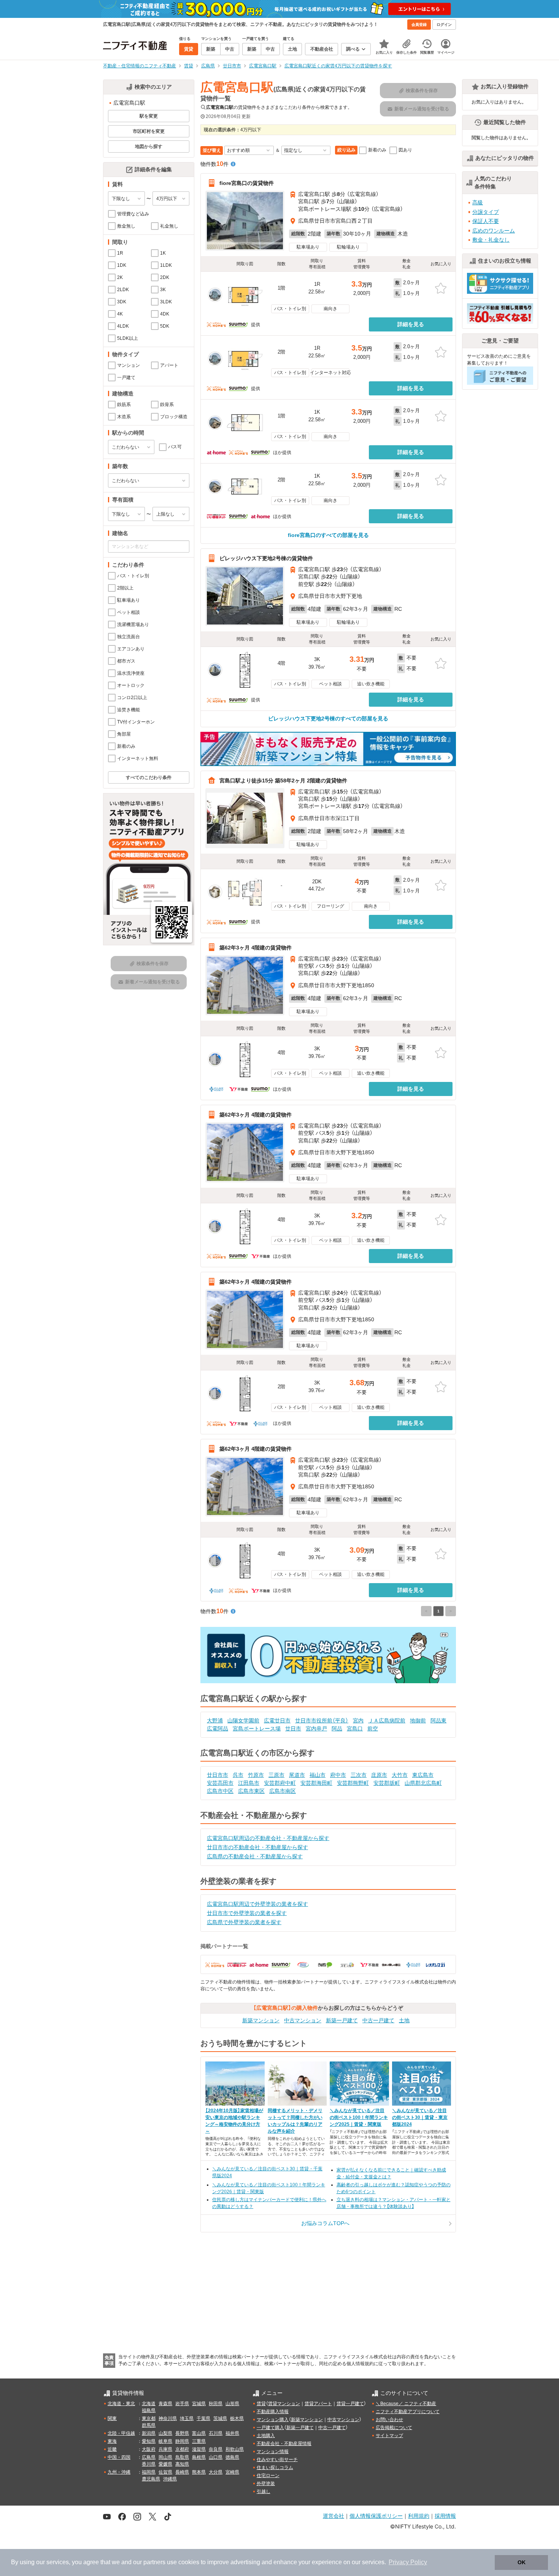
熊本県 (199, 2472)
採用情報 (445, 2516)
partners (154, 2562)
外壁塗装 (266, 2484)
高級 (478, 202)
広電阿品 (218, 1728)
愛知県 (149, 2441)
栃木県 (237, 2418)
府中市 (338, 1775)
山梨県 (165, 2433)
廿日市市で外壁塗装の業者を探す (247, 1913)
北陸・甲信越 (121, 2433)
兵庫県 (165, 2449)
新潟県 (149, 2433)
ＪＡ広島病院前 (387, 1721)
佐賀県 (165, 2472)
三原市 (276, 1775)
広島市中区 (220, 1791)
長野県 (182, 2433)
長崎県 (182, 2472)
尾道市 (297, 1775)
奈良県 (216, 2449)
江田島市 (249, 1783)
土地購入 (266, 2436)
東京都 (149, 2418)
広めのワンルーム (494, 231)
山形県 (232, 2404)
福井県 (232, 2433)
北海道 (149, 2404)
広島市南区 (283, 1791)
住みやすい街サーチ (277, 2460)
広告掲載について (394, 2428)
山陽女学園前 (243, 1721)
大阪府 (149, 2449)
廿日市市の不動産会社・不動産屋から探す (257, 1847)
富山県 (199, 2433)
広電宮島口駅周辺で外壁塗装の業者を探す (257, 1904)
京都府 (182, 2449)
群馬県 (149, 2425)
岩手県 (182, 2404)
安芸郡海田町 (316, 1783)
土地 (404, 2020)
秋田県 (216, 2404)
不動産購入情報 (273, 2412)
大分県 (216, 2472)
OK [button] (522, 2562)
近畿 (112, 2449)
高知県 (182, 2464)
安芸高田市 (220, 1783)
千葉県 (203, 2418)
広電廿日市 (277, 1721)
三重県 (199, 2441)
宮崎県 (232, 2472)
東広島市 (423, 1775)
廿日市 (293, 1728)
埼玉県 (187, 2418)
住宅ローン (268, 2476)
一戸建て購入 (270, 2428)
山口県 (216, 2457)
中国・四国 (119, 2457)
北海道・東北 (121, 2404)
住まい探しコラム (275, 2468)
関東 (112, 2418)
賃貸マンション (284, 2404)
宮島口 (355, 1728)
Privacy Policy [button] (408, 2562)
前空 (373, 1728)
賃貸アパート (318, 2404)
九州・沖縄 (119, 2472)
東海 (112, 2441)
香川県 (149, 2464)
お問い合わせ (389, 2420)
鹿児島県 (151, 2479)
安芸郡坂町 (387, 1783)
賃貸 (261, 2404)
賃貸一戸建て (350, 2404)
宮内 (358, 1721)
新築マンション (261, 2020)
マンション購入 (273, 2420)
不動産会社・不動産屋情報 (284, 2444)
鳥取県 (182, 2457)
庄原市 (379, 1775)
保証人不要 (486, 221)
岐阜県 (165, 2441)
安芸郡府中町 (280, 1783)
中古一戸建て (378, 2020)
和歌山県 (235, 2449)
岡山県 (165, 2457)
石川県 (216, 2433)
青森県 (165, 2404)
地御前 (418, 1721)
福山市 (318, 1775)
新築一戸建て (342, 2020)
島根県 (199, 2457)
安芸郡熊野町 (353, 1783)
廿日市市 (218, 1775)
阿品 (337, 1728)
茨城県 (220, 2418)
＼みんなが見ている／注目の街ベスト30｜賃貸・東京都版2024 (420, 2117)
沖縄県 (170, 2479)
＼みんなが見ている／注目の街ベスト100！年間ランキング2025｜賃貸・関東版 (359, 2117)
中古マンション (303, 2020)
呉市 (238, 1775)
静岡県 (182, 2441)
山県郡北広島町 (423, 1783)
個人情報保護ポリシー (376, 2516)
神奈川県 (168, 2418)
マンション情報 (273, 2452)
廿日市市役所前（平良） (322, 1721)
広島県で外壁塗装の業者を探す (244, 1922)
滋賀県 (199, 2449)
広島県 (149, 2457)
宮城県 (199, 2404)
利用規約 (419, 2516)
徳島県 (232, 2457)
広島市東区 (251, 1791)
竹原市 (256, 1775)
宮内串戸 (316, 1728)
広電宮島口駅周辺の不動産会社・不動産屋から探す (268, 1838)
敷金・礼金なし (491, 240)
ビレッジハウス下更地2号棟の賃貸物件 (266, 558)
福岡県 (149, 2472)
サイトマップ (389, 2436)
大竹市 (400, 1775)
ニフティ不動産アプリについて (408, 2412)
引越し (264, 2492)
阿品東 (438, 1721)
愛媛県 (165, 2464)
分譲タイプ (486, 212)
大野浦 (215, 1721)
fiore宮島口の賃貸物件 (247, 183)
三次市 (359, 1775)
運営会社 (333, 2516)
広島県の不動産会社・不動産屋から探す (255, 1856)
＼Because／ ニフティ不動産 (406, 2404)
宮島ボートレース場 (257, 1728)
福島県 (149, 2410)
